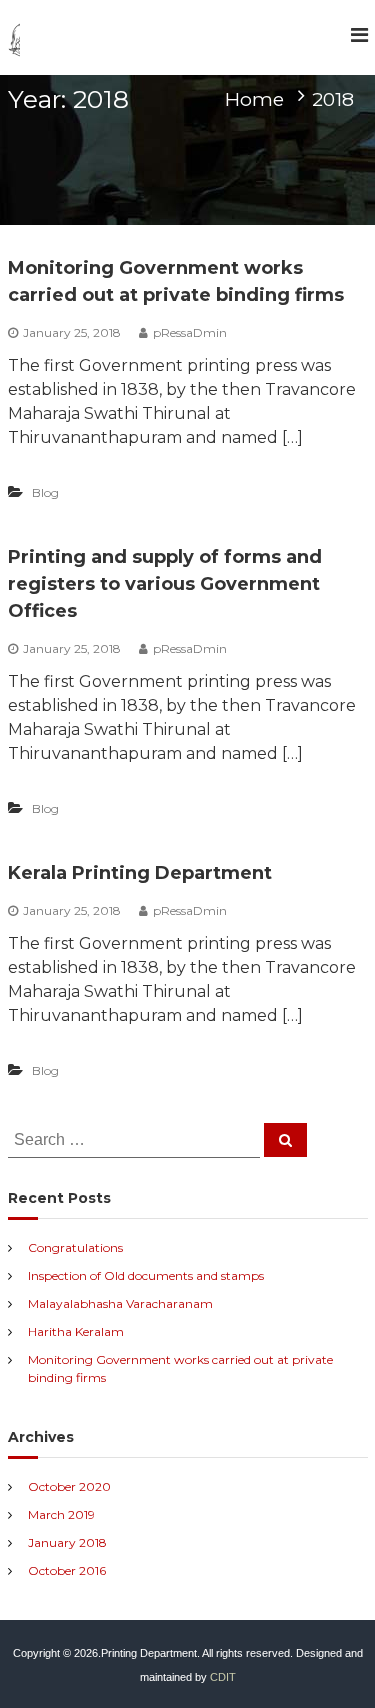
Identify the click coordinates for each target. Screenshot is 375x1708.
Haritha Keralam (76, 1331)
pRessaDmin (190, 332)
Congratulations (75, 1247)
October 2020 (69, 1486)
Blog (45, 492)
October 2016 (67, 1570)
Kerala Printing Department (140, 873)
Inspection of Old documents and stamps (146, 1275)
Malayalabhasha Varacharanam (120, 1303)
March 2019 (61, 1514)
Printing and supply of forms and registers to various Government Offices (165, 584)
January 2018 (67, 1542)
